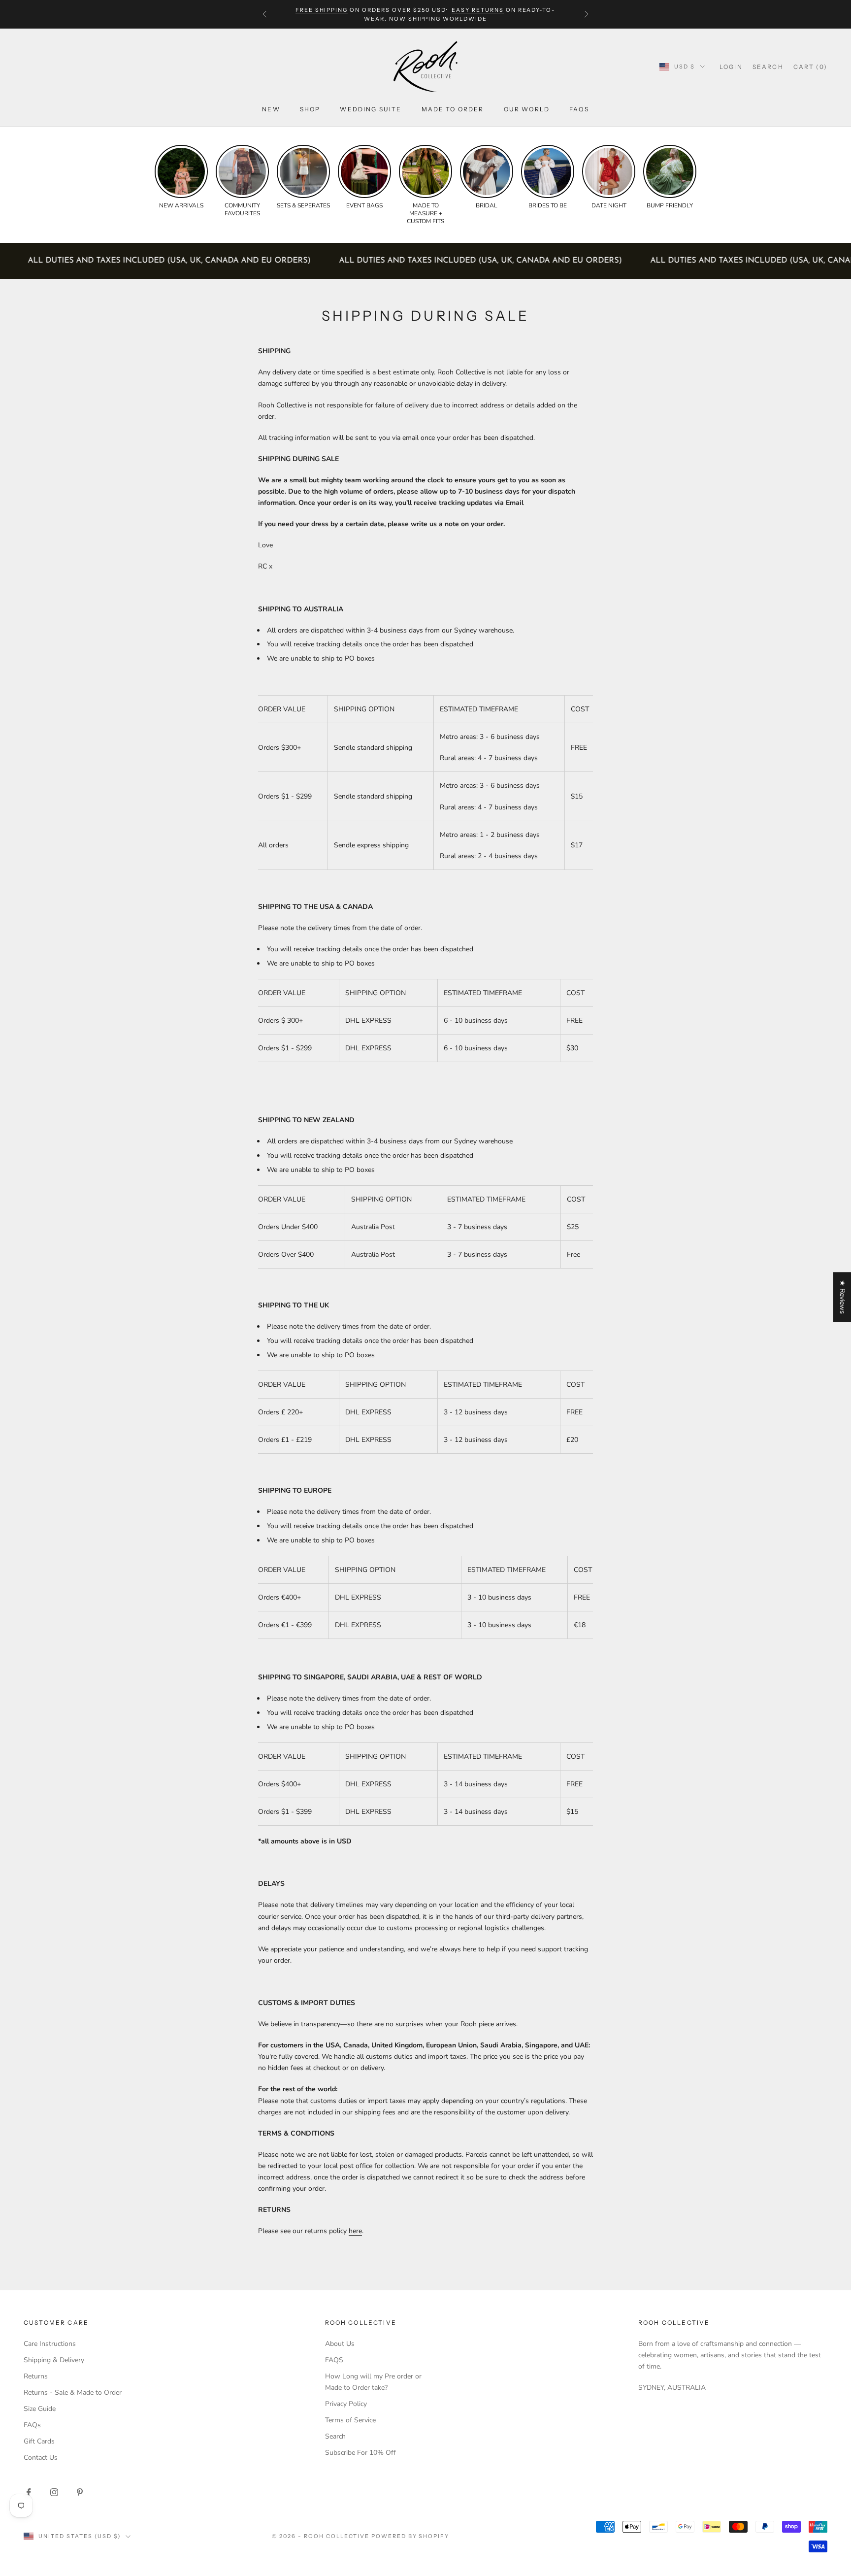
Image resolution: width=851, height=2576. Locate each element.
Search (335, 2436)
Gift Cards (39, 2441)
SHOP (310, 109)
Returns (36, 2376)
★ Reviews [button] (842, 1297)
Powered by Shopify (410, 2536)
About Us (340, 2344)
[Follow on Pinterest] (80, 2492)
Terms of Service (350, 2420)
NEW (271, 109)
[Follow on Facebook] (29, 2492)
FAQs (579, 109)
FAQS (334, 2360)
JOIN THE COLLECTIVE (558, 2504)
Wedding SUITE (371, 109)
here (355, 2231)
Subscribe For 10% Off (360, 2453)
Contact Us (41, 2458)
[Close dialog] (836, 2307)
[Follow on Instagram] (54, 2492)
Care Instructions (50, 2344)
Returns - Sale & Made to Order (73, 2392)
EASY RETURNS (478, 10)
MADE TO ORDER (453, 109)
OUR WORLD (527, 109)
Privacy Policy (346, 2404)
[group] (181, 177)
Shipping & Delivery (54, 2360)
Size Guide (40, 2409)
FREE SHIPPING (322, 10)
